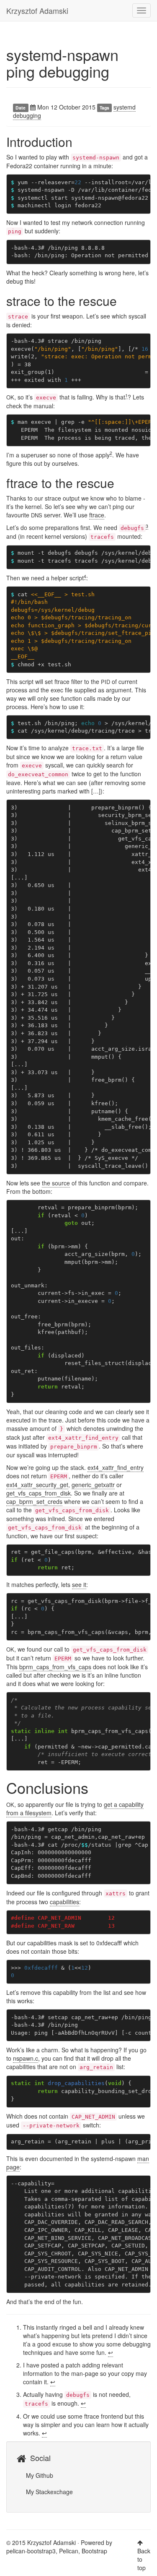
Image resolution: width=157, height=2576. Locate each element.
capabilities (64, 1902)
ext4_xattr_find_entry (116, 1467)
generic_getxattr (93, 1485)
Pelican (69, 2551)
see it (79, 1584)
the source (56, 1183)
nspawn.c (26, 2058)
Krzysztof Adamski (37, 10)
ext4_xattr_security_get (37, 1485)
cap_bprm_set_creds (34, 1501)
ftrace (97, 515)
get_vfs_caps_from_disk (39, 1493)
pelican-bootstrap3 (31, 2551)
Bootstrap (94, 2551)
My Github (39, 2475)
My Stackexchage (49, 2492)
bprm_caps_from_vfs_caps (55, 1667)
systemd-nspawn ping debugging (62, 63)
